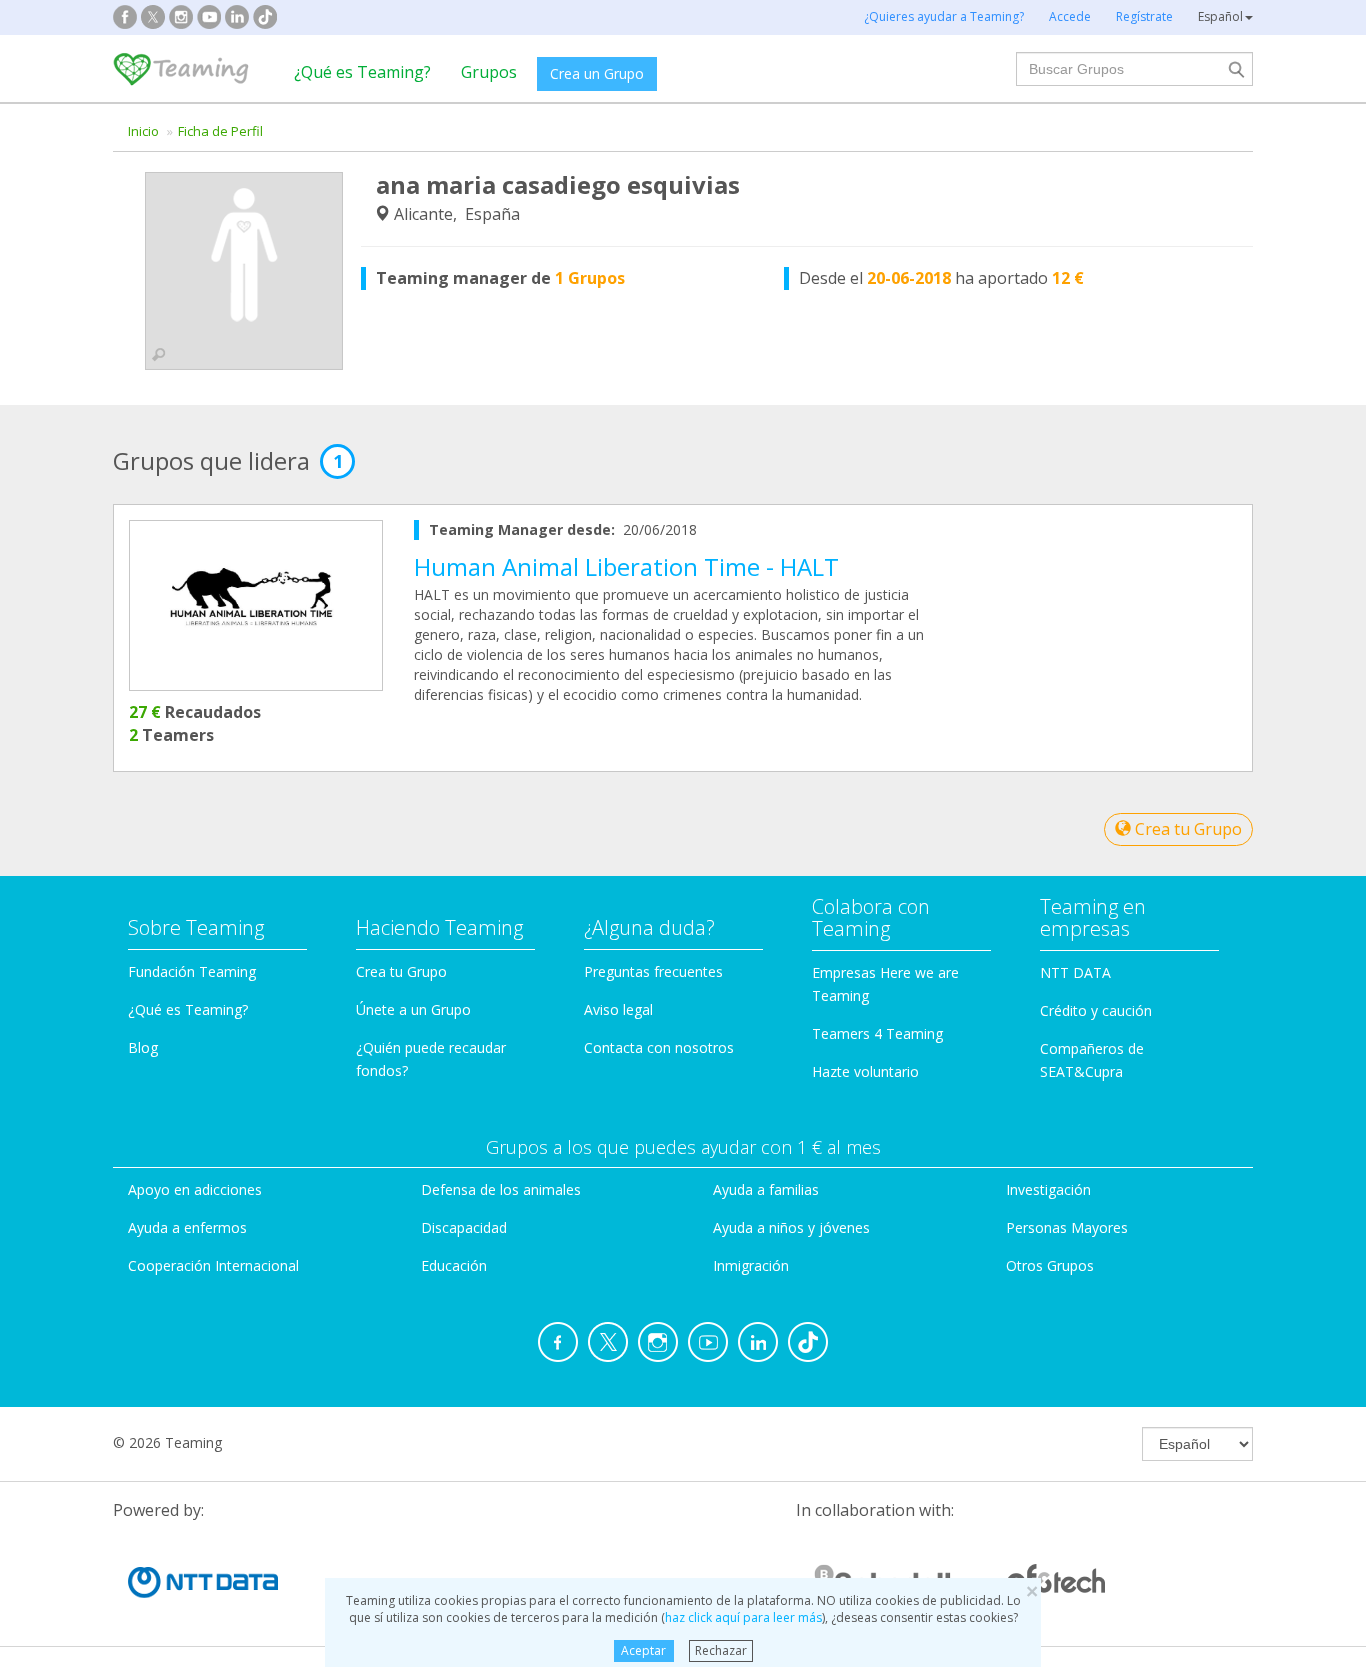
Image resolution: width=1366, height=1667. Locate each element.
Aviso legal (618, 1009)
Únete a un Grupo (413, 1009)
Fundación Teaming (192, 971)
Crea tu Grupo (1186, 829)
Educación (454, 1265)
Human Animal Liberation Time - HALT (626, 566)
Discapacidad (464, 1227)
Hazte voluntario (865, 1071)
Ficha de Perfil (220, 131)
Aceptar (643, 1650)
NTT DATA (1075, 972)
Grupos (489, 72)
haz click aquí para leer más (743, 1617)
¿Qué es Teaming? (362, 72)
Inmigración (751, 1265)
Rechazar (721, 1650)
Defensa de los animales (501, 1189)
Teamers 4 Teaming (877, 1033)
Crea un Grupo (597, 73)
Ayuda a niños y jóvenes (791, 1227)
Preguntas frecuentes (653, 971)
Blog (143, 1047)
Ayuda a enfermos (187, 1227)
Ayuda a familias (766, 1189)
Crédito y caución (1096, 1010)
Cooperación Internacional (213, 1265)
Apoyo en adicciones (195, 1189)
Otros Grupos (1050, 1265)
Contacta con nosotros (659, 1047)
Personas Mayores (1067, 1227)
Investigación (1048, 1189)
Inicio (143, 131)
